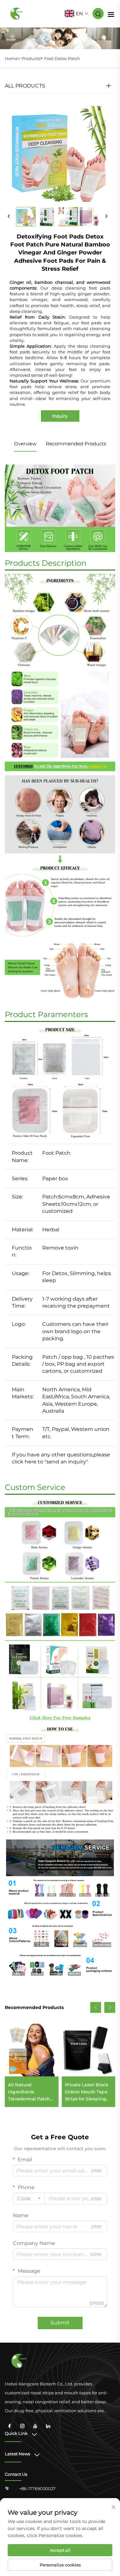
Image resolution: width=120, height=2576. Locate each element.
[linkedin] (48, 2426)
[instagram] (22, 2426)
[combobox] (29, 2199)
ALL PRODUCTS (25, 86)
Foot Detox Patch (62, 58)
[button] (96, 2007)
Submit (60, 2323)
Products (31, 58)
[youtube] (35, 2426)
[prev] (9, 216)
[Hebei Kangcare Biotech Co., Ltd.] (17, 13)
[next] (106, 216)
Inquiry (60, 416)
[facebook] (10, 2426)
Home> (12, 58)
